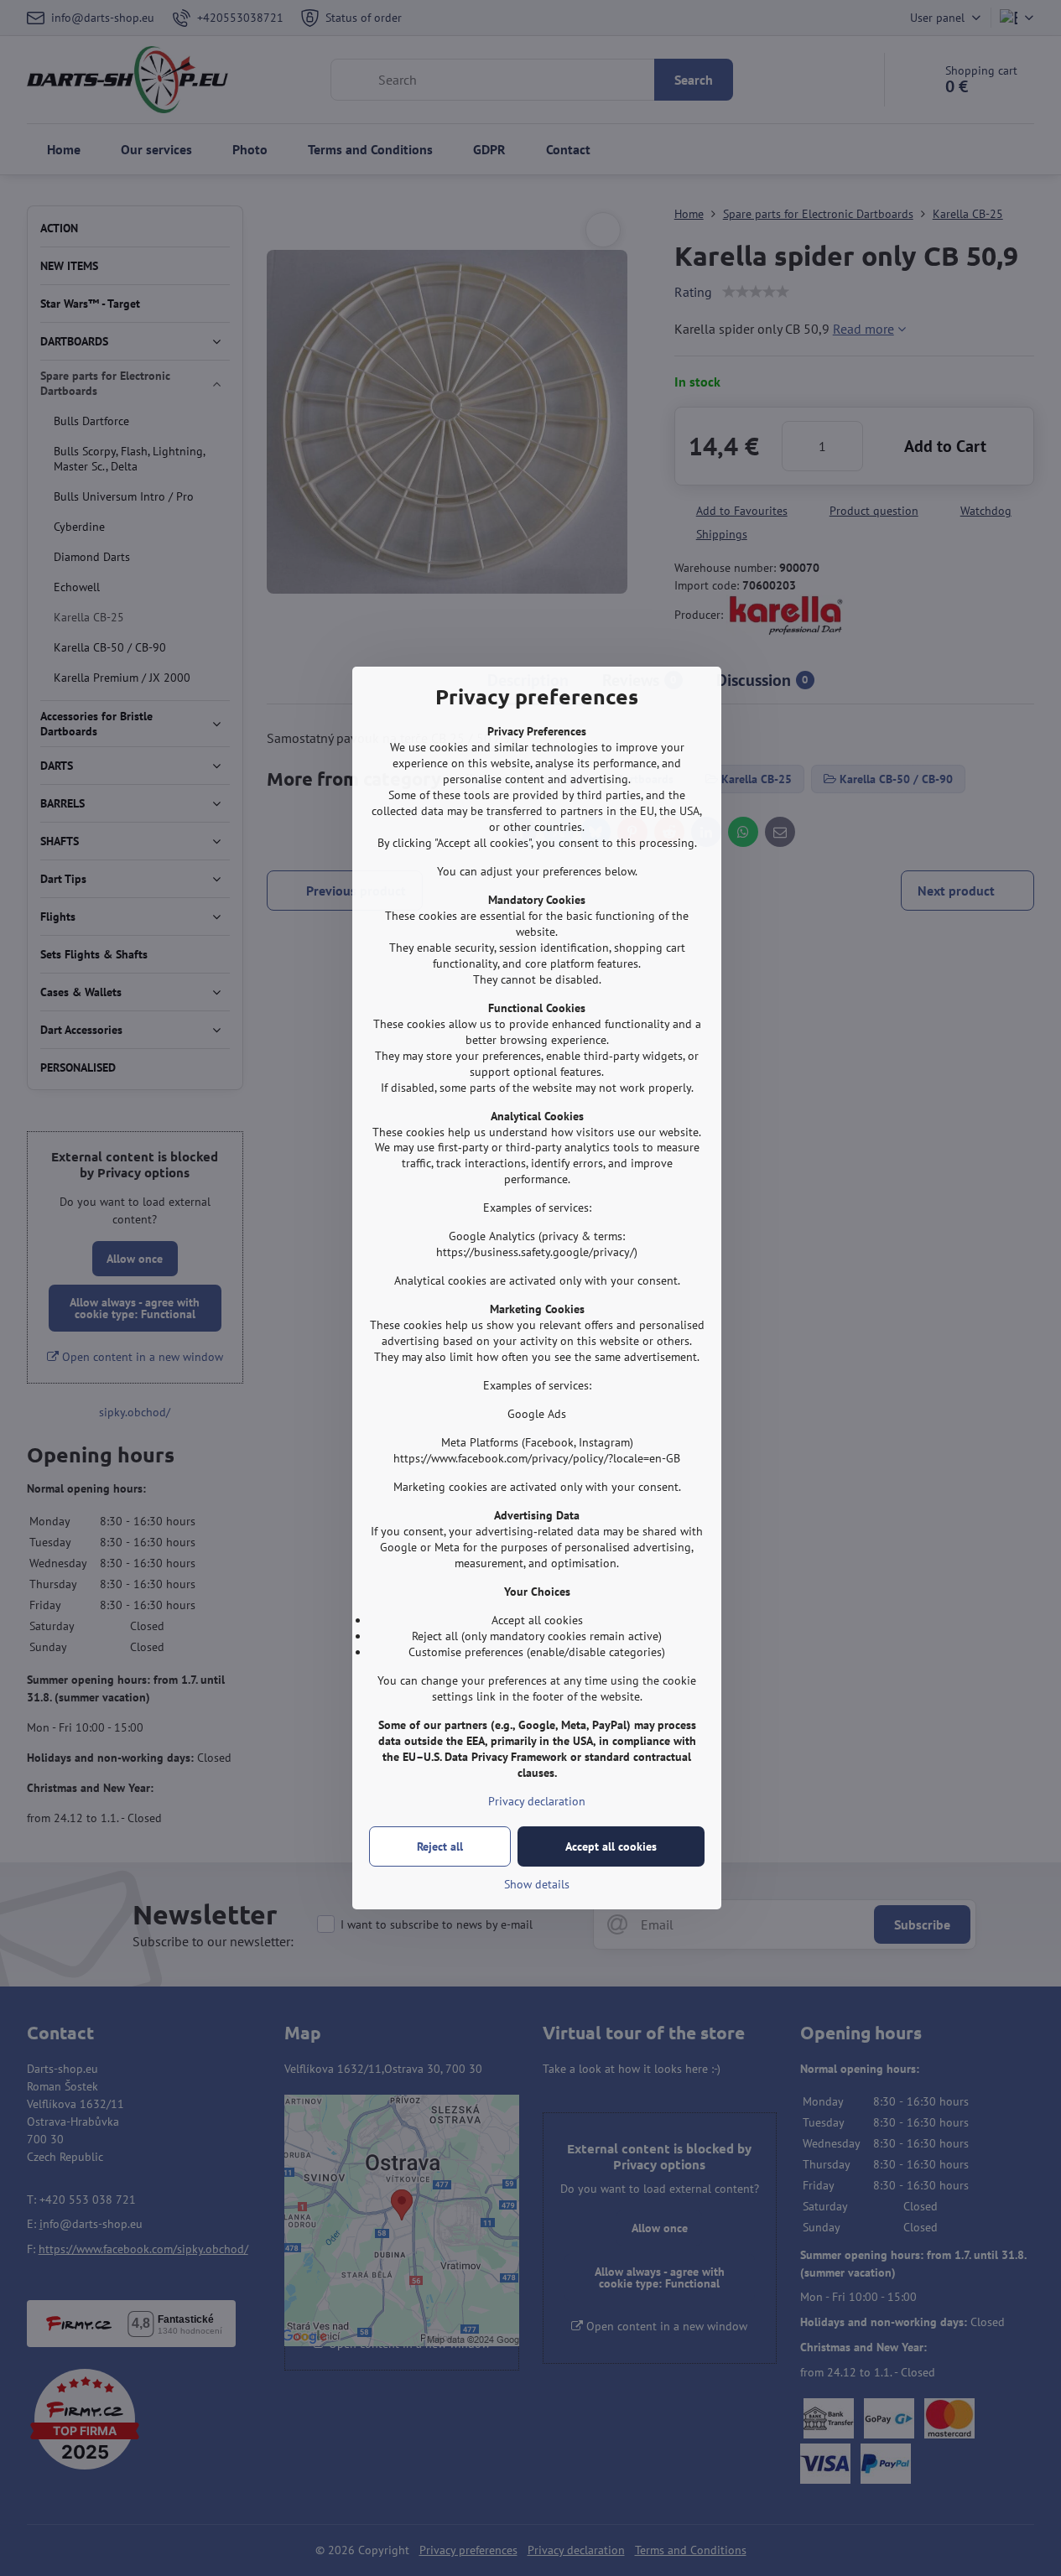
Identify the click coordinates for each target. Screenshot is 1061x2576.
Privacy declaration (537, 1801)
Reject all (440, 1846)
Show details (537, 1884)
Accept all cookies (611, 1846)
